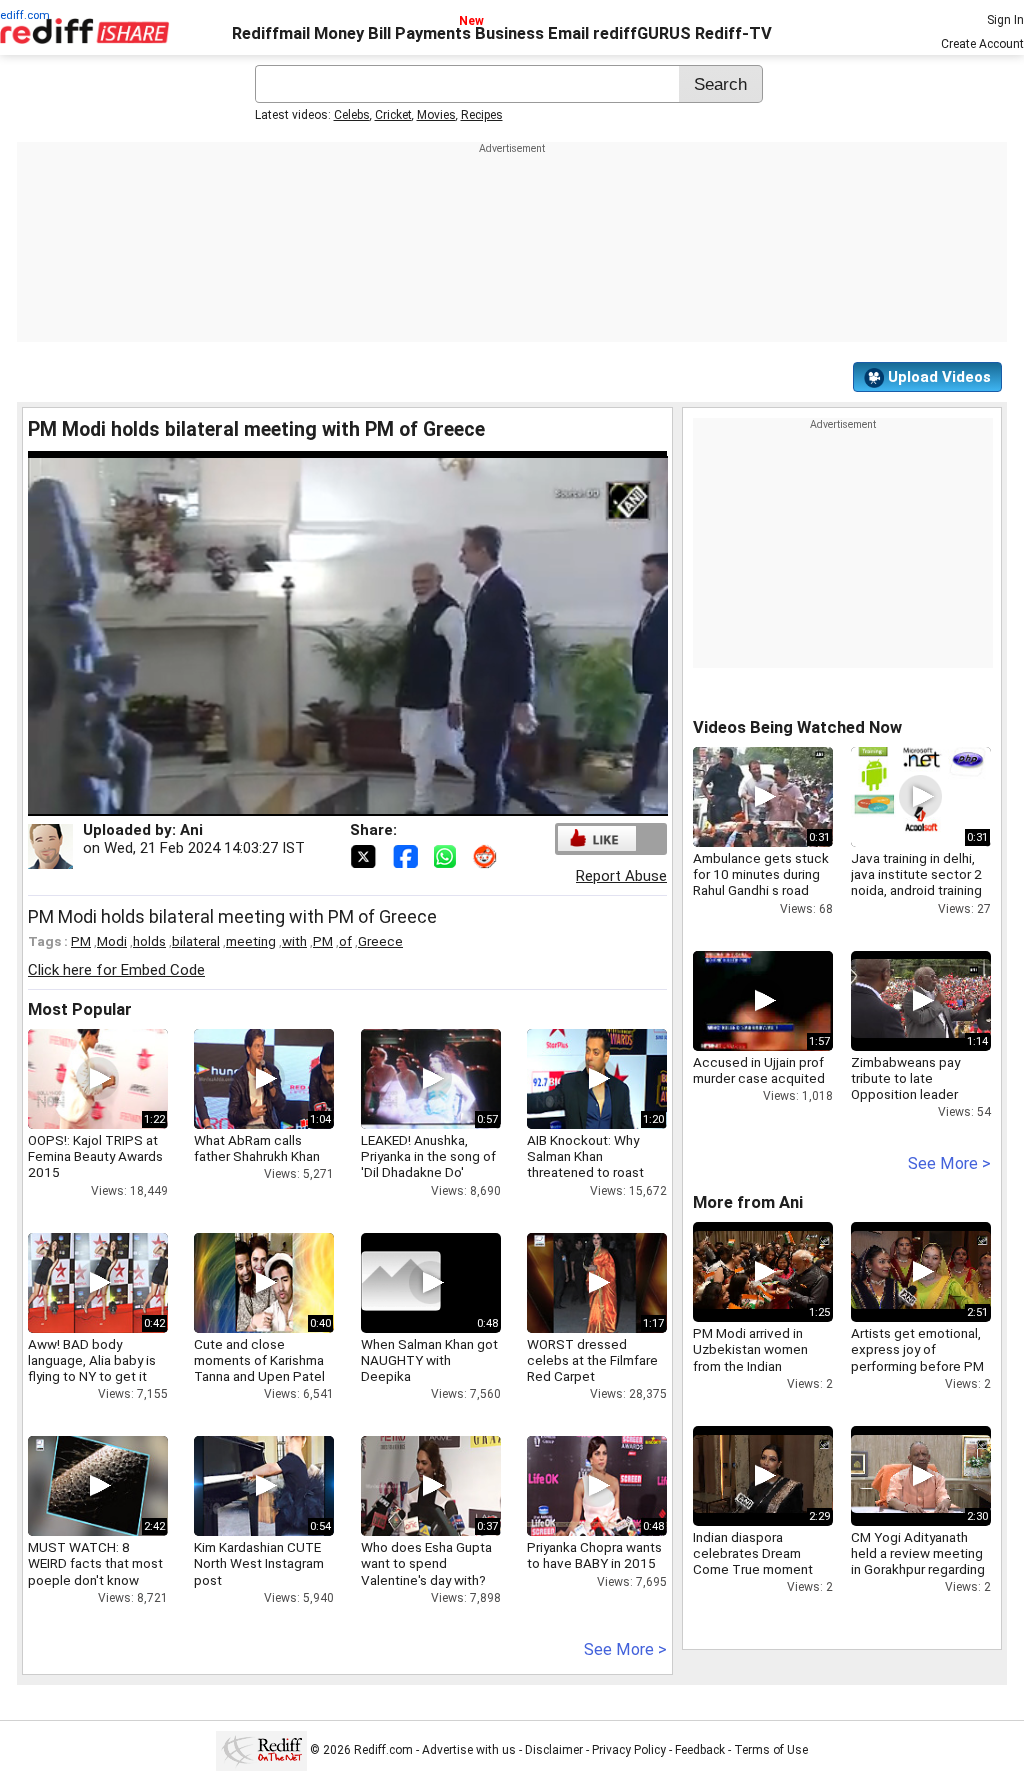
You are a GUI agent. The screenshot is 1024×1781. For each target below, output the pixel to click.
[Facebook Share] (407, 855)
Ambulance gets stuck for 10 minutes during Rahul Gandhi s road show (761, 882)
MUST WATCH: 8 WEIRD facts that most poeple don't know (95, 1563)
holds (149, 941)
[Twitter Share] (365, 855)
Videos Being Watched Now (797, 727)
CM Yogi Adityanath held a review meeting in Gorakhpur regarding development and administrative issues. (918, 1569)
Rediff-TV (733, 33)
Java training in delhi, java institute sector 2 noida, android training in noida (916, 882)
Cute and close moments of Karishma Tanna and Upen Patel (259, 1360)
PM (81, 941)
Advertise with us (469, 1750)
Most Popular (80, 1009)
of (345, 941)
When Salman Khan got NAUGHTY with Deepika (429, 1360)
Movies (436, 115)
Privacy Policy (629, 1750)
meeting (251, 941)
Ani (191, 830)
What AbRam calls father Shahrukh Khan (257, 1148)
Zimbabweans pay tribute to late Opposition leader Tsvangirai (905, 1086)
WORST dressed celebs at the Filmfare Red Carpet (592, 1360)
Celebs (352, 115)
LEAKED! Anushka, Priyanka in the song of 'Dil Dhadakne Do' (428, 1156)
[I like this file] (597, 838)
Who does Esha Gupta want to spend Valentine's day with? (426, 1563)
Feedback (700, 1750)
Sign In (1005, 20)
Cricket (393, 115)
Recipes (482, 115)
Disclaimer (554, 1750)
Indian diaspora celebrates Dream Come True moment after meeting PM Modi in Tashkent (762, 1569)
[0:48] (401, 1283)
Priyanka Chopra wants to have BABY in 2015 (594, 1555)
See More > (625, 1649)
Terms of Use (771, 1750)
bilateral (196, 941)
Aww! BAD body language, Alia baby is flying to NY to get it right (92, 1368)
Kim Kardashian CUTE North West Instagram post (259, 1563)
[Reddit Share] (487, 855)
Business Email (532, 33)
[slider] (326, 801)
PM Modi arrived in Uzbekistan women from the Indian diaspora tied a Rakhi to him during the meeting (763, 1365)
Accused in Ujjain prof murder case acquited (759, 1070)
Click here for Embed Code (116, 970)
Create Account (982, 44)
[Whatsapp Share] (449, 855)
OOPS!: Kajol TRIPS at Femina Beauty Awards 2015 (95, 1156)
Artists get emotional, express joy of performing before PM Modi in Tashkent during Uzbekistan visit (919, 1365)
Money (339, 33)
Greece (380, 941)
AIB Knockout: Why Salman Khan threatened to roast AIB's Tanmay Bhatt (585, 1164)
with (294, 941)
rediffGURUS (642, 33)
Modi (112, 941)
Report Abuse (621, 876)
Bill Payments (419, 33)
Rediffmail (271, 33)
